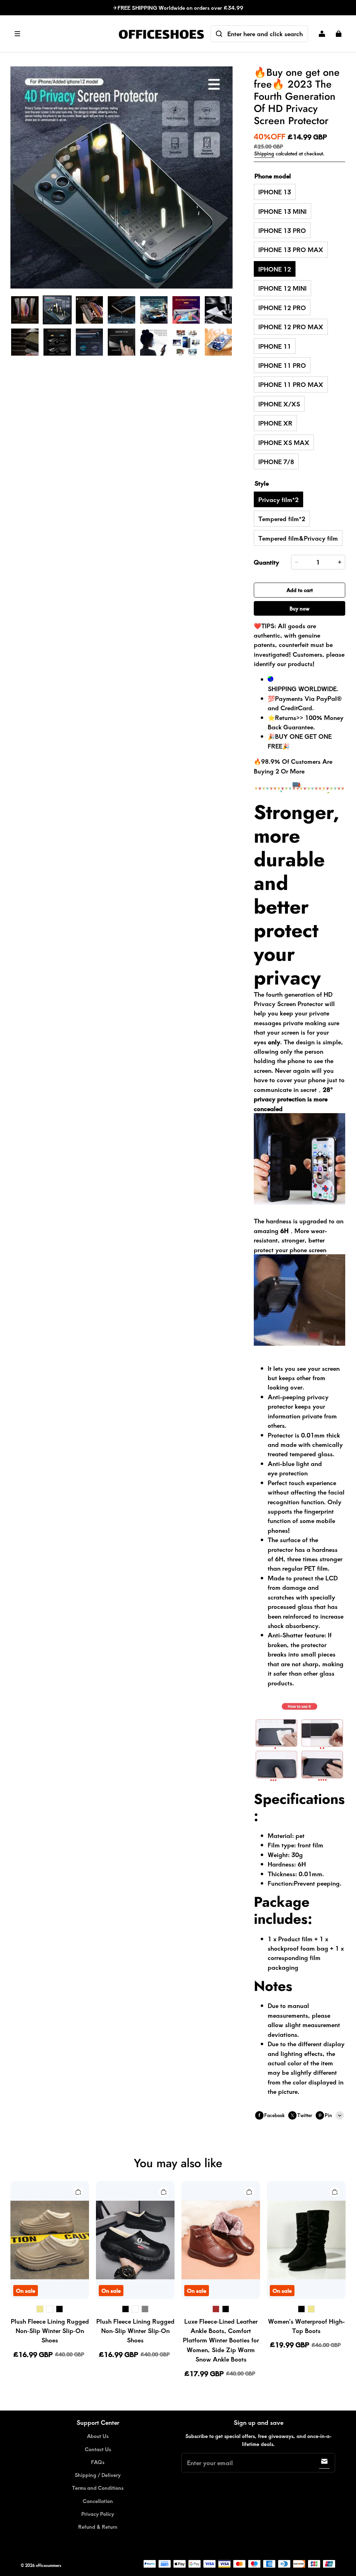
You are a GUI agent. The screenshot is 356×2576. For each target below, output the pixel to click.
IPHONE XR (275, 423)
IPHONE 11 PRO (282, 365)
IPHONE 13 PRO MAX (291, 249)
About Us (98, 2436)
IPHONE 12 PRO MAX (291, 327)
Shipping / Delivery (98, 2475)
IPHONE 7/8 (276, 461)
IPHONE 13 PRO (282, 230)
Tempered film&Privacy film (298, 538)
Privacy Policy (98, 2514)
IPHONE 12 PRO (282, 307)
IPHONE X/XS (279, 404)
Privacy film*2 (278, 499)
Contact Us (98, 2449)
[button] (61, 34)
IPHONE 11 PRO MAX (291, 384)
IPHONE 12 (275, 269)
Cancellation (98, 2501)
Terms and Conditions (98, 2488)
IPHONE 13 (275, 192)
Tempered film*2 (282, 519)
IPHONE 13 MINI (282, 211)
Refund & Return (98, 2527)
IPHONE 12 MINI (282, 288)
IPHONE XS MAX (284, 442)
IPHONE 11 (275, 346)
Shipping (264, 153)
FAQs (98, 2462)
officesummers (48, 2565)
